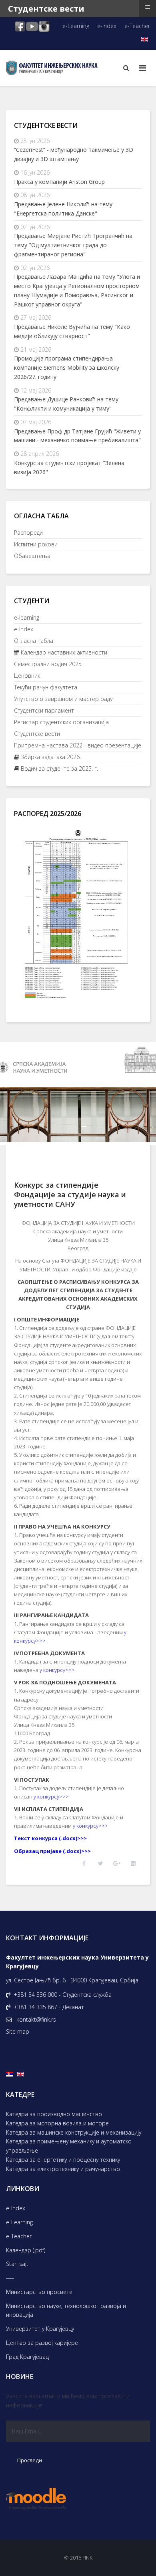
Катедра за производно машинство (54, 2114)
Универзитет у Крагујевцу (40, 2329)
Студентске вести (37, 734)
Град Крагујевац (27, 2357)
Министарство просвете (39, 2292)
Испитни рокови (36, 544)
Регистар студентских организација (61, 722)
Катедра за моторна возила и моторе (57, 2123)
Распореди (28, 533)
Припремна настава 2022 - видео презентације (78, 745)
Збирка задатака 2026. (50, 757)
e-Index (107, 26)
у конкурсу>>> (57, 1670)
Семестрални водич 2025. (48, 664)
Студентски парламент (44, 710)
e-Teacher (137, 26)
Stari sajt (17, 2264)
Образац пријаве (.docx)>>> (52, 1851)
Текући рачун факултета (46, 687)
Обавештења (32, 556)
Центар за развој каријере (42, 2343)
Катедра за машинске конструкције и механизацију (74, 2132)
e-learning (27, 617)
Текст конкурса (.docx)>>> (50, 1838)
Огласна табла (34, 641)
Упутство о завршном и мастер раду (63, 699)
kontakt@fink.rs (36, 2019)
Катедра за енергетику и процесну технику (63, 2160)
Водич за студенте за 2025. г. (59, 768)
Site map (18, 2031)
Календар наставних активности (63, 652)
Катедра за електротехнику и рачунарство (63, 2169)
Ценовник (27, 676)
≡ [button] (148, 7)
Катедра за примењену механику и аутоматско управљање (69, 2146)
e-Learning (76, 26)
